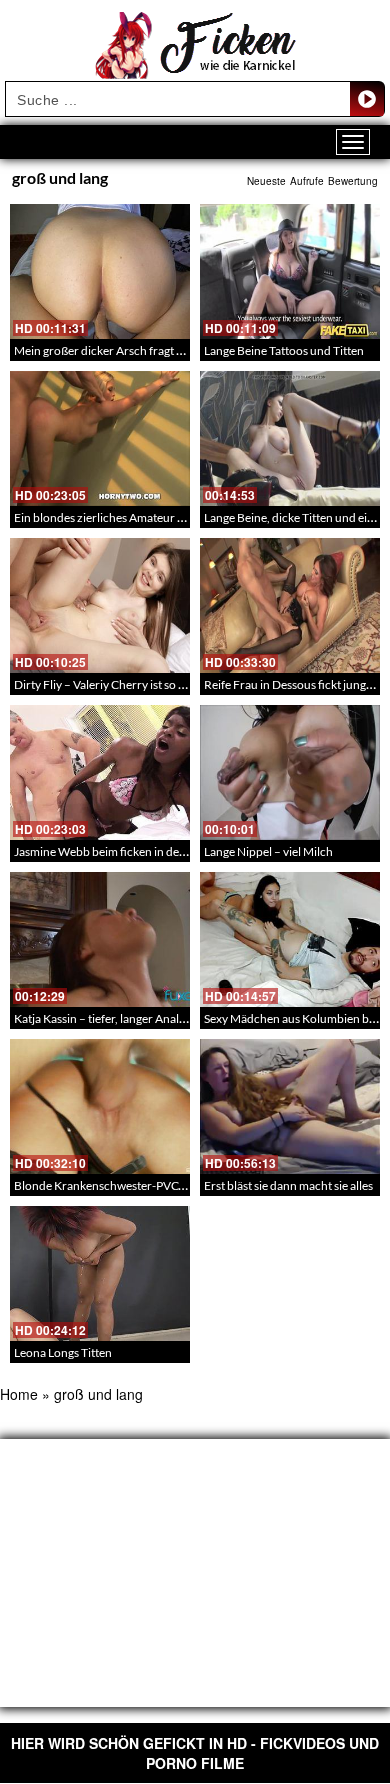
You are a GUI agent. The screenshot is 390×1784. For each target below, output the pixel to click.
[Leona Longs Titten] (100, 1273)
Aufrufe (307, 181)
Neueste (266, 181)
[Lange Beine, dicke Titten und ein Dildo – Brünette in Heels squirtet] (290, 438)
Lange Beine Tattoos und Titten (284, 350)
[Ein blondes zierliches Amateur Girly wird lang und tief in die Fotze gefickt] (100, 438)
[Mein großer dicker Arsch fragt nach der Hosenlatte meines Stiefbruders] (100, 271)
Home (19, 1394)
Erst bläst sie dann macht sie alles (288, 1185)
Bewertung (353, 181)
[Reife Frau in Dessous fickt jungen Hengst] (290, 605)
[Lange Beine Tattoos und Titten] (290, 271)
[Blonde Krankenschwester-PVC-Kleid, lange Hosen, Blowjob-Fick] (100, 1106)
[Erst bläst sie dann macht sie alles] (290, 1106)
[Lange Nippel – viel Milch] (290, 772)
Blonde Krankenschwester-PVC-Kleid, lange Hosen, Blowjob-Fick (183, 1185)
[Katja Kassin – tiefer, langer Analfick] (100, 939)
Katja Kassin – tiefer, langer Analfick (106, 1018)
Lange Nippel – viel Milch (268, 851)
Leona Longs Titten (63, 1352)
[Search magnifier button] (367, 99)
